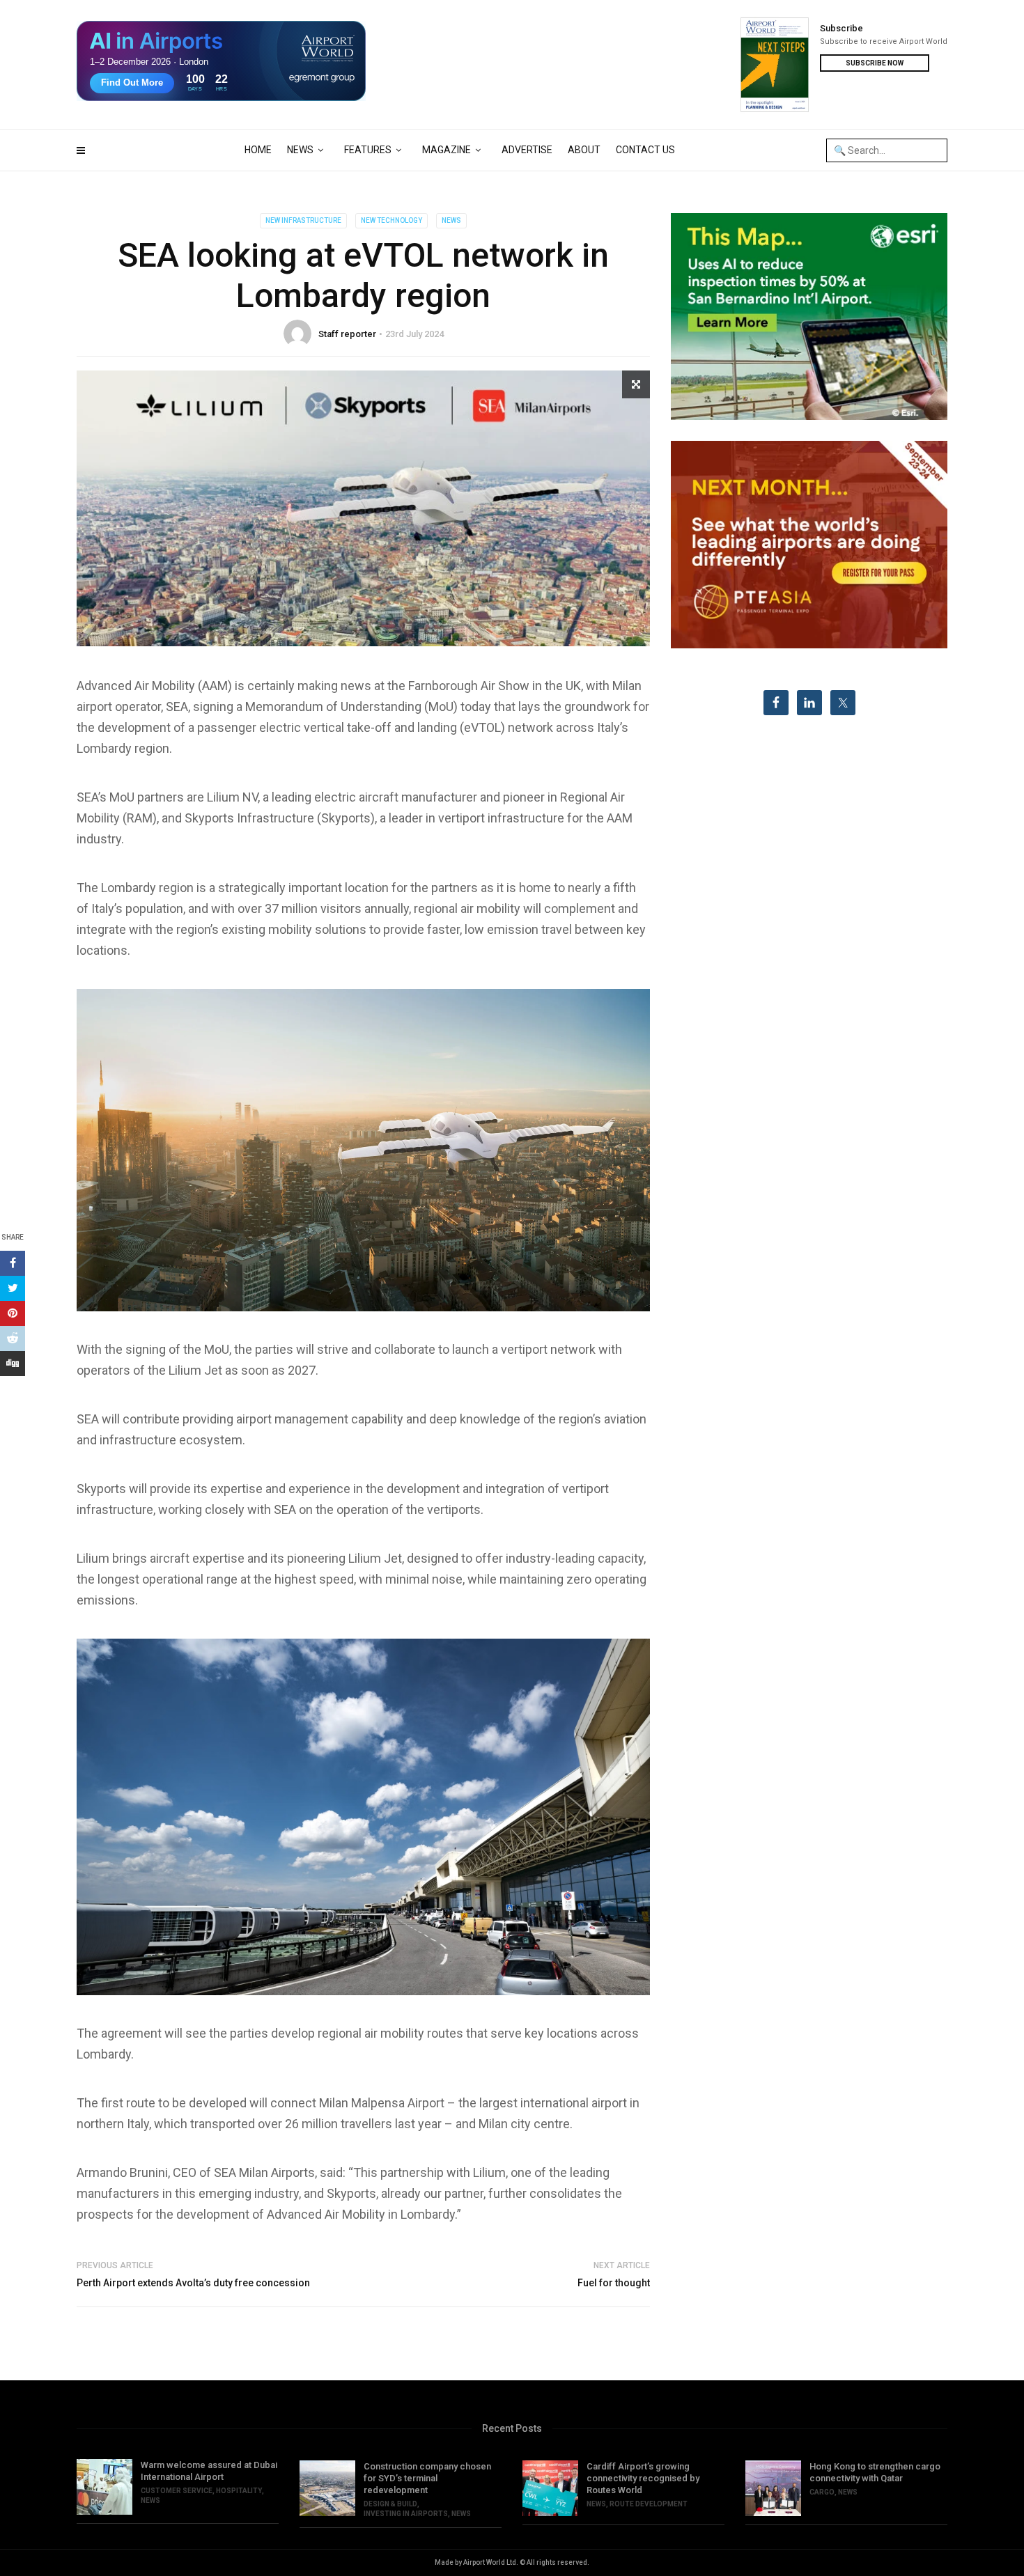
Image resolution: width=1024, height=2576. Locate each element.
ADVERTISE (527, 150)
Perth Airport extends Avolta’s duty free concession (193, 2283)
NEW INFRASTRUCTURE (303, 220)
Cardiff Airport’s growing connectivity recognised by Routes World (643, 2478)
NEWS (300, 150)
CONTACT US (645, 150)
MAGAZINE (447, 150)
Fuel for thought (614, 2283)
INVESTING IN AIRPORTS (406, 2514)
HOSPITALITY (239, 2491)
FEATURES (368, 150)
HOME (258, 150)
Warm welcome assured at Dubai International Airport (209, 2471)
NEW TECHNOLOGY (391, 220)
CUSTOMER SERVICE (177, 2491)
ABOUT (584, 150)
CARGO (822, 2492)
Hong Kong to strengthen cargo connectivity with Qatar (875, 2472)
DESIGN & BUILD (390, 2504)
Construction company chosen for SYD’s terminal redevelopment (427, 2478)
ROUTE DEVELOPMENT (649, 2504)
